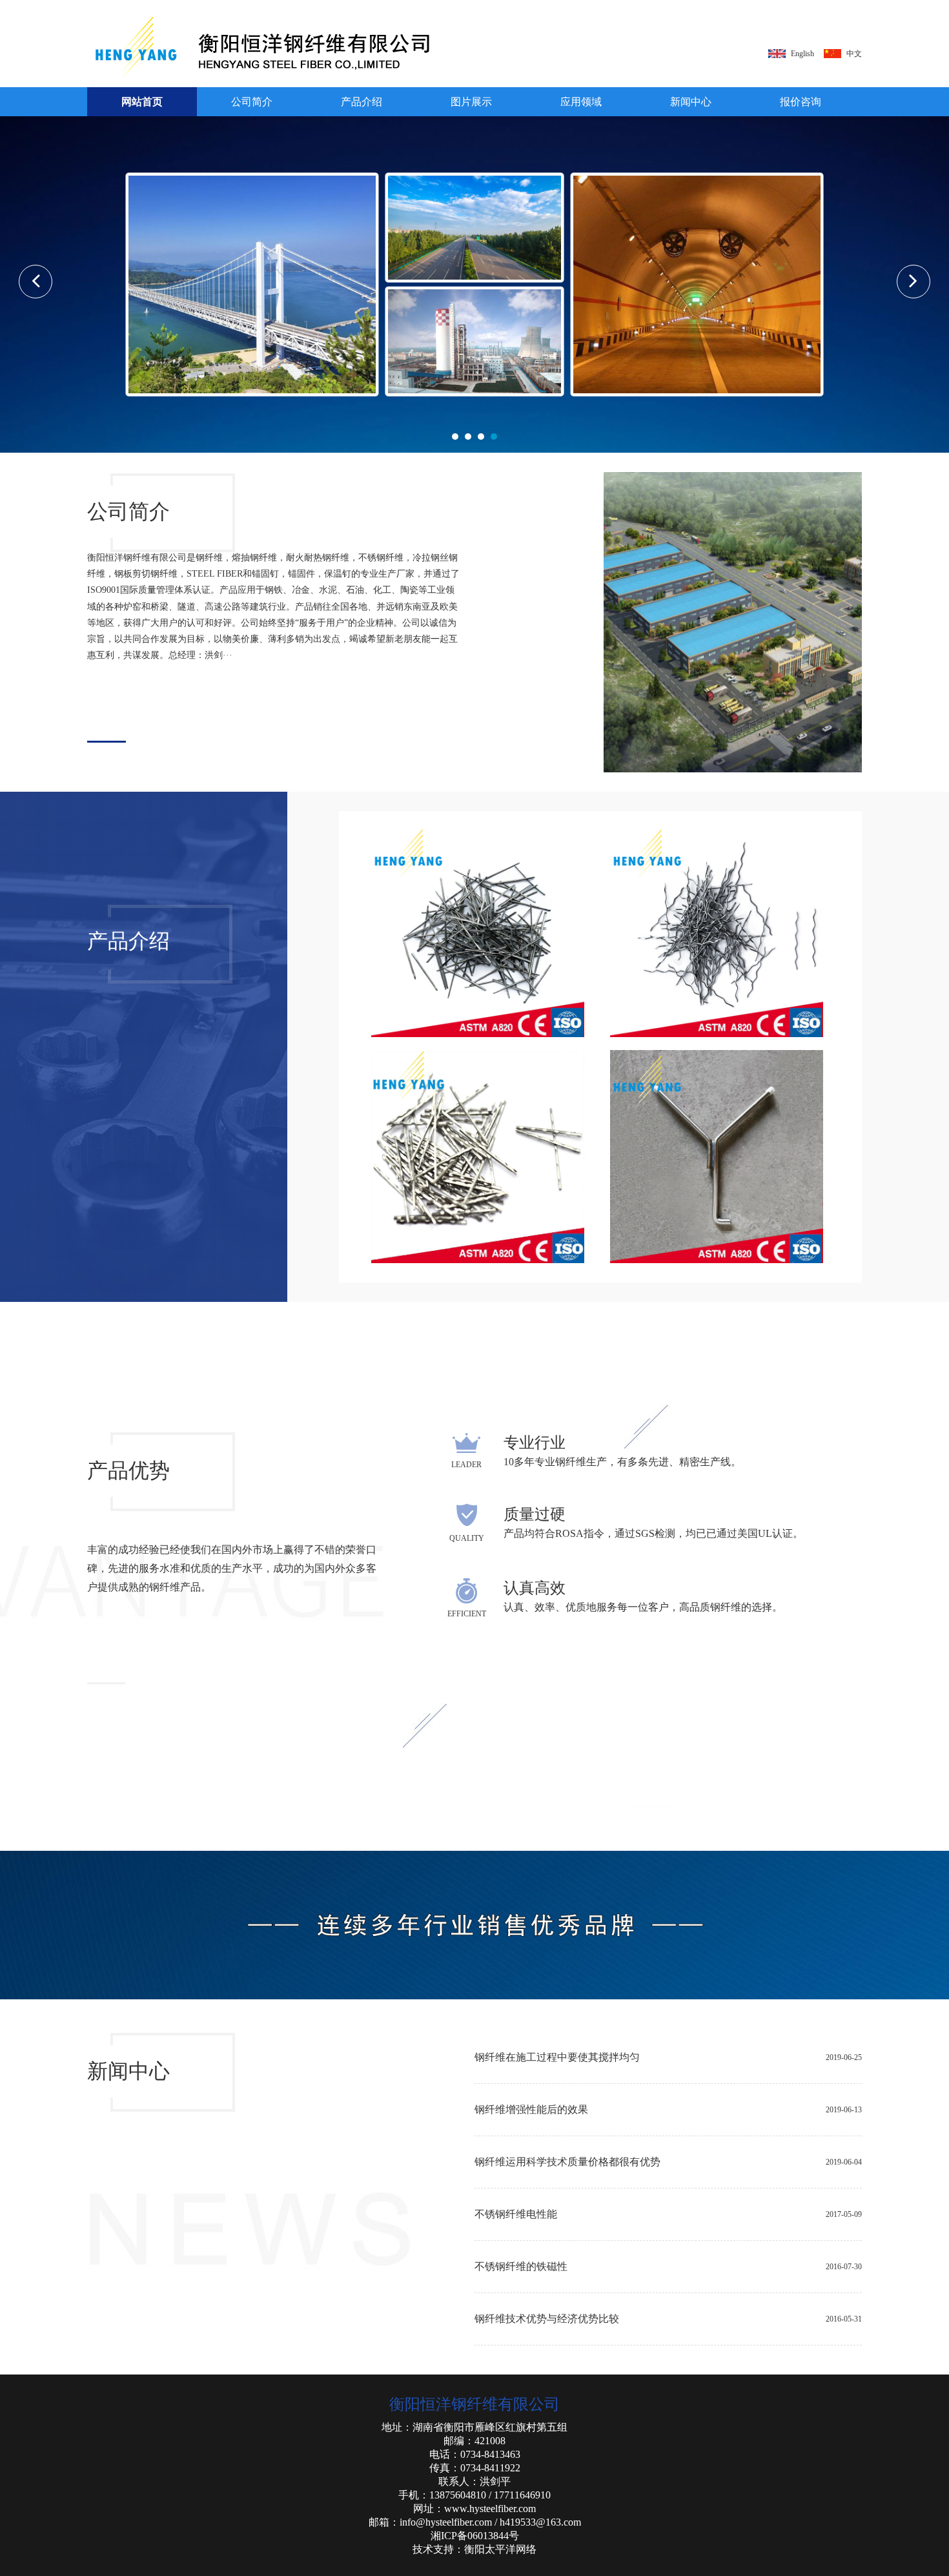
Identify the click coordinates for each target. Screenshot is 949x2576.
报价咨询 (801, 102)
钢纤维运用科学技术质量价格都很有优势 (567, 2162)
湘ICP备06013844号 (475, 2536)
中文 (854, 54)
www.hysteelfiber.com (490, 2509)
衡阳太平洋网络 (500, 2549)
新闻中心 (691, 102)
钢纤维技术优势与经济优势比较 (547, 2319)
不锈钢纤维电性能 (516, 2214)
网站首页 (142, 102)
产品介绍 (362, 102)
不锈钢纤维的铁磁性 (521, 2266)
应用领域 (581, 102)
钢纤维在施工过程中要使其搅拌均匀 (557, 2057)
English (802, 54)
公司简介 (252, 102)
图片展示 (471, 102)
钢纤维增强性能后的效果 (531, 2109)
